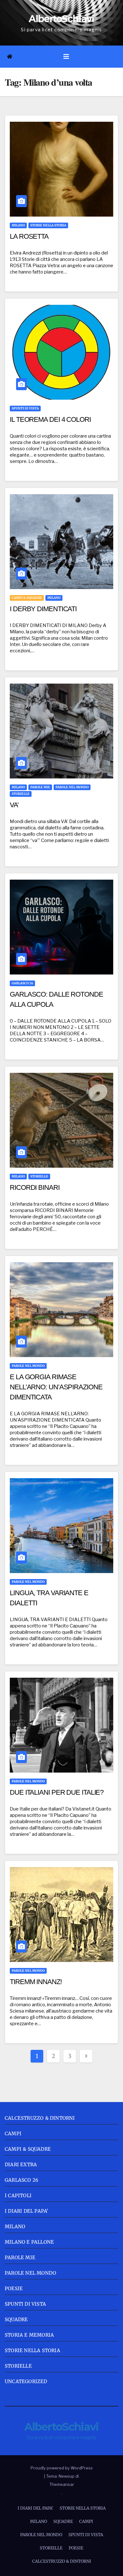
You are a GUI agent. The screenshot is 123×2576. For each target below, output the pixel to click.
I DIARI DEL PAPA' (26, 2211)
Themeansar (62, 2484)
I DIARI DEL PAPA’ (35, 2508)
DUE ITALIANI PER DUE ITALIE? (57, 1792)
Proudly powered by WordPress (62, 2468)
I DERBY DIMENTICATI (43, 609)
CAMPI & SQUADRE (27, 598)
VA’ (14, 805)
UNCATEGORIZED (26, 2381)
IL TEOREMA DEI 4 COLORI (50, 419)
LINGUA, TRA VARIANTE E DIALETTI (49, 1598)
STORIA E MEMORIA (29, 2335)
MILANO (18, 225)
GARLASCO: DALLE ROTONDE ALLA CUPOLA (56, 999)
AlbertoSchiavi (61, 19)
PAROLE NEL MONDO (72, 787)
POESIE (14, 2288)
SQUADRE (16, 2319)
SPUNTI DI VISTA (25, 408)
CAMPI (13, 2133)
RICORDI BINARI (35, 1187)
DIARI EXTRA (21, 2164)
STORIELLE (21, 794)
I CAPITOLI (18, 2195)
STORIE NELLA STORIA (48, 225)
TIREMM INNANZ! (36, 1982)
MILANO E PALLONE (29, 2242)
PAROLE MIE (40, 787)
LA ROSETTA (29, 236)
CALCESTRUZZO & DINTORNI (40, 2118)
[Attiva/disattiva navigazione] (66, 57)
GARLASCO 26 (22, 983)
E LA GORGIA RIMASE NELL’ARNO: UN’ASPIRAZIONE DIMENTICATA (56, 1387)
